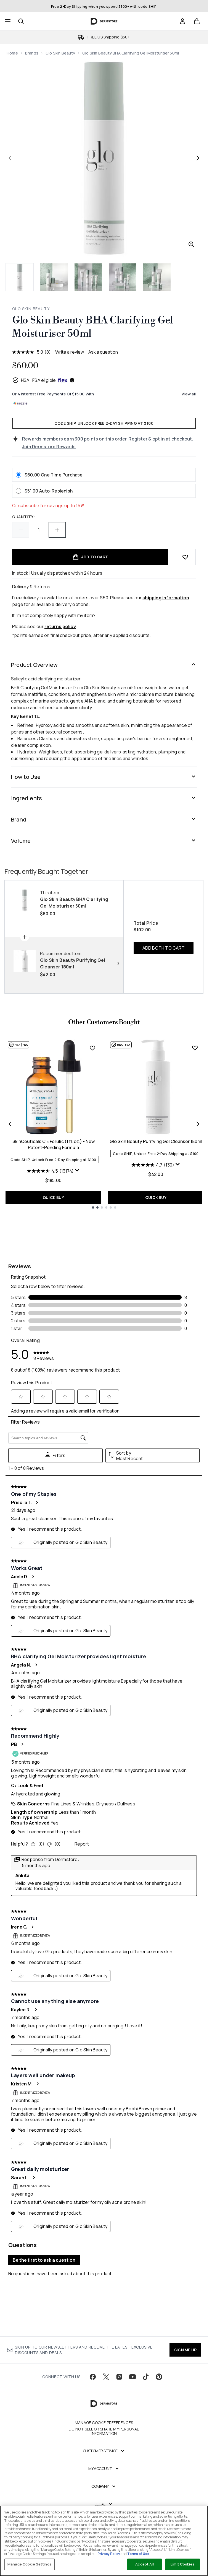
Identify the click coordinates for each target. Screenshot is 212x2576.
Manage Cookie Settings (30, 2564)
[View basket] (197, 21)
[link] (182, 21)
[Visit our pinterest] (159, 2377)
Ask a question (103, 352)
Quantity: (24, 517)
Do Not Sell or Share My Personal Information (104, 2431)
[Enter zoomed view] (191, 244)
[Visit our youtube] (132, 2377)
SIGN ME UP (185, 2350)
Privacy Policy (109, 2554)
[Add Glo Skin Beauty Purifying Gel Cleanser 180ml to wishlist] (195, 1048)
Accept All (144, 2564)
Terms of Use (138, 2554)
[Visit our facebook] (93, 2377)
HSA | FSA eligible (39, 380)
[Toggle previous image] (10, 158)
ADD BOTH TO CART (164, 948)
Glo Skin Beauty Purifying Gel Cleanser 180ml (156, 1141)
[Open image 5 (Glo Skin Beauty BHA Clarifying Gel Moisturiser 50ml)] (157, 277)
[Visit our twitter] (106, 2377)
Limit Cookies (183, 2564)
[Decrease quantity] (21, 530)
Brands (32, 53)
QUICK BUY (53, 1197)
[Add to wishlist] (185, 557)
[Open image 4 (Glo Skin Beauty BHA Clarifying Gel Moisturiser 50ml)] (123, 277)
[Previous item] (10, 1124)
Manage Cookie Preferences (104, 2423)
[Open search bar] (21, 21)
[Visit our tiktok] (146, 2377)
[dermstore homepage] (104, 21)
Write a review (70, 352)
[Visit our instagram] (119, 2377)
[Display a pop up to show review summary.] (77, 1170)
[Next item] (198, 1124)
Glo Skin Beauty (60, 53)
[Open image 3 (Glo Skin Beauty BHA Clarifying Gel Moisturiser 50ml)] (88, 277)
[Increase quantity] (57, 530)
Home (12, 53)
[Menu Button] (7, 21)
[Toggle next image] (198, 158)
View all (189, 394)
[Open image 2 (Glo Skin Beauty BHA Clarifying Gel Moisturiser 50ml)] (54, 277)
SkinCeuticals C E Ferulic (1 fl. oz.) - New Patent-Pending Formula (54, 1144)
